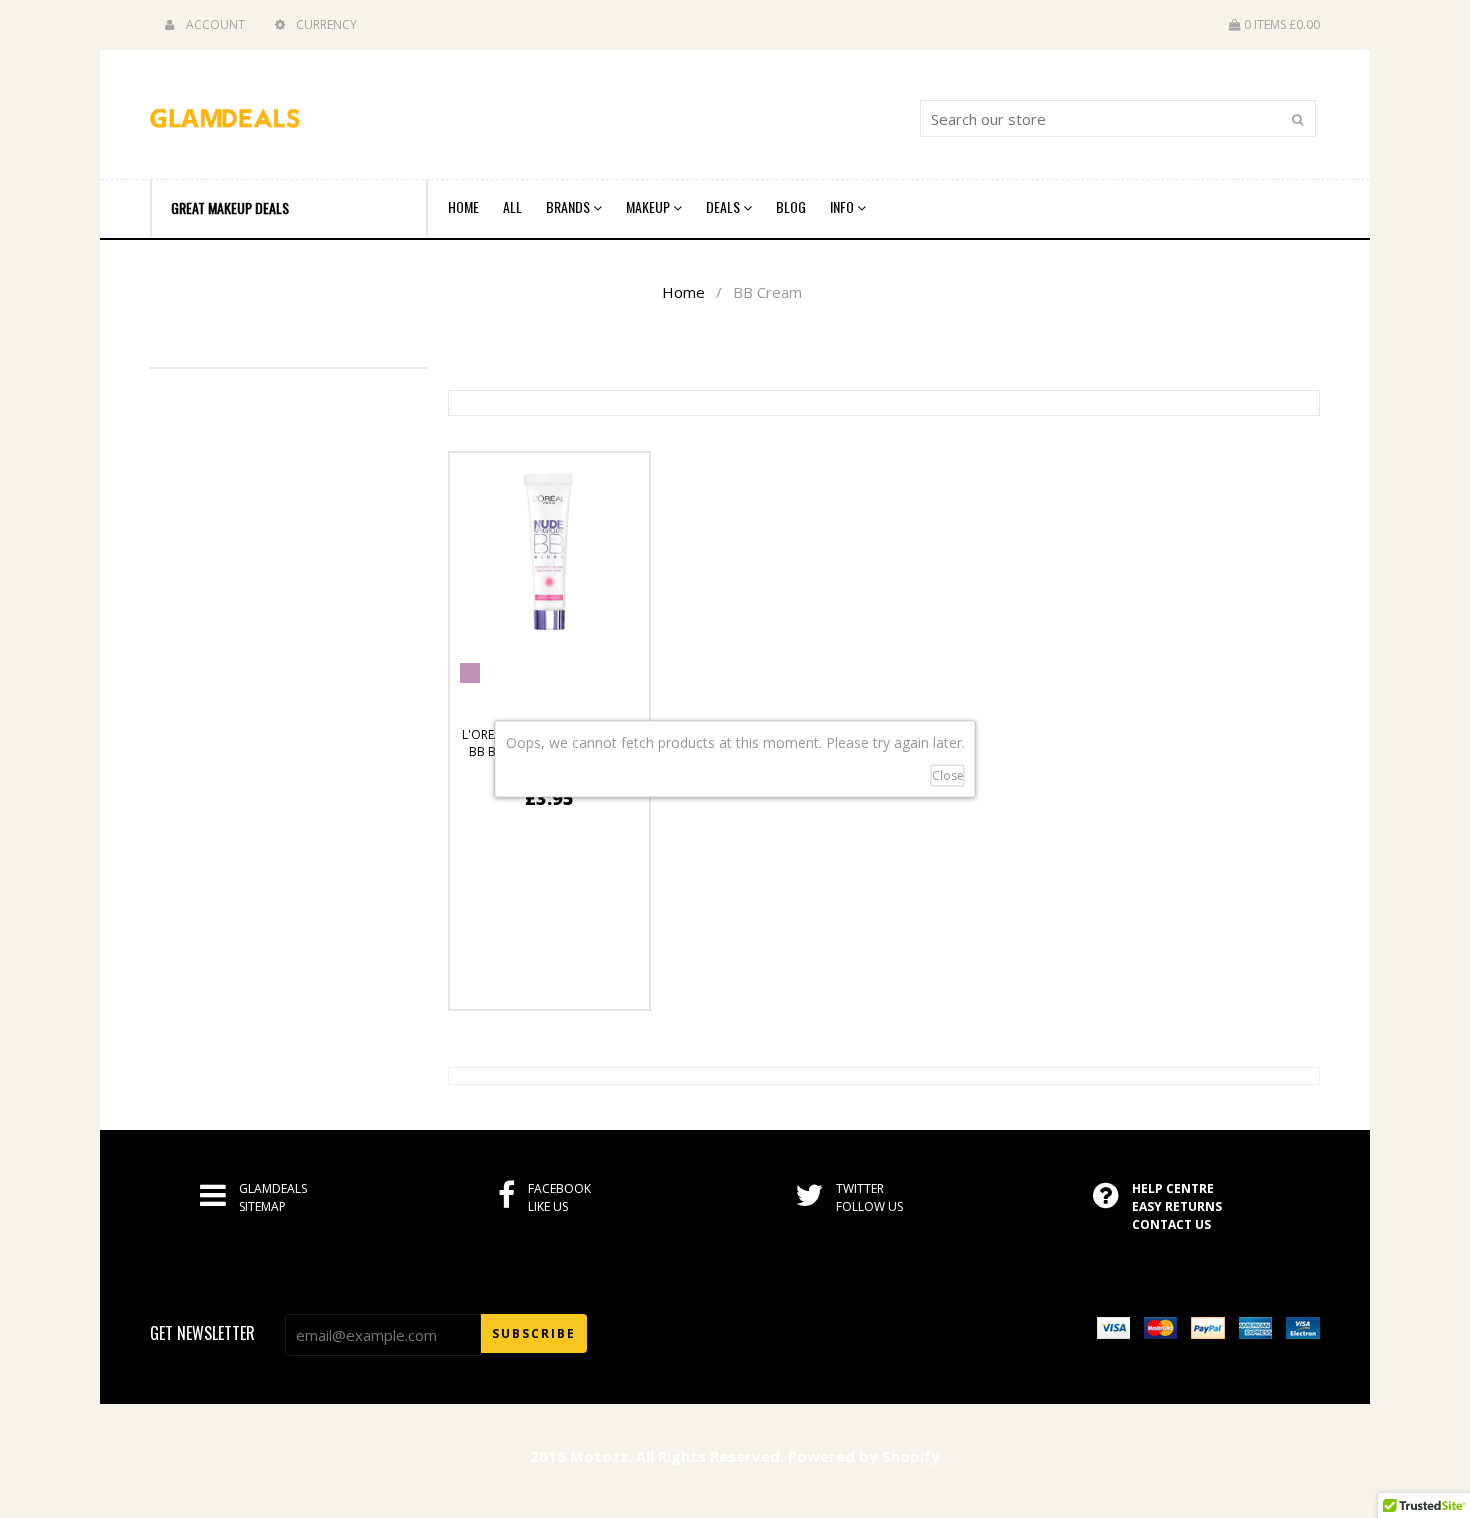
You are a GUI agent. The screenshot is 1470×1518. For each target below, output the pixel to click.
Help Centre (1173, 1188)
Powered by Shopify (864, 1456)
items (1282, 24)
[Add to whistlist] (500, 985)
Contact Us (1171, 1224)
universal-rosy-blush (470, 673)
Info (843, 206)
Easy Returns (1177, 1206)
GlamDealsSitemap (273, 1197)
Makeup (649, 206)
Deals (724, 206)
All (512, 206)
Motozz (599, 1456)
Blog (791, 206)
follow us (869, 1206)
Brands (569, 206)
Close (948, 775)
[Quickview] (599, 985)
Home (463, 206)
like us (548, 1206)
